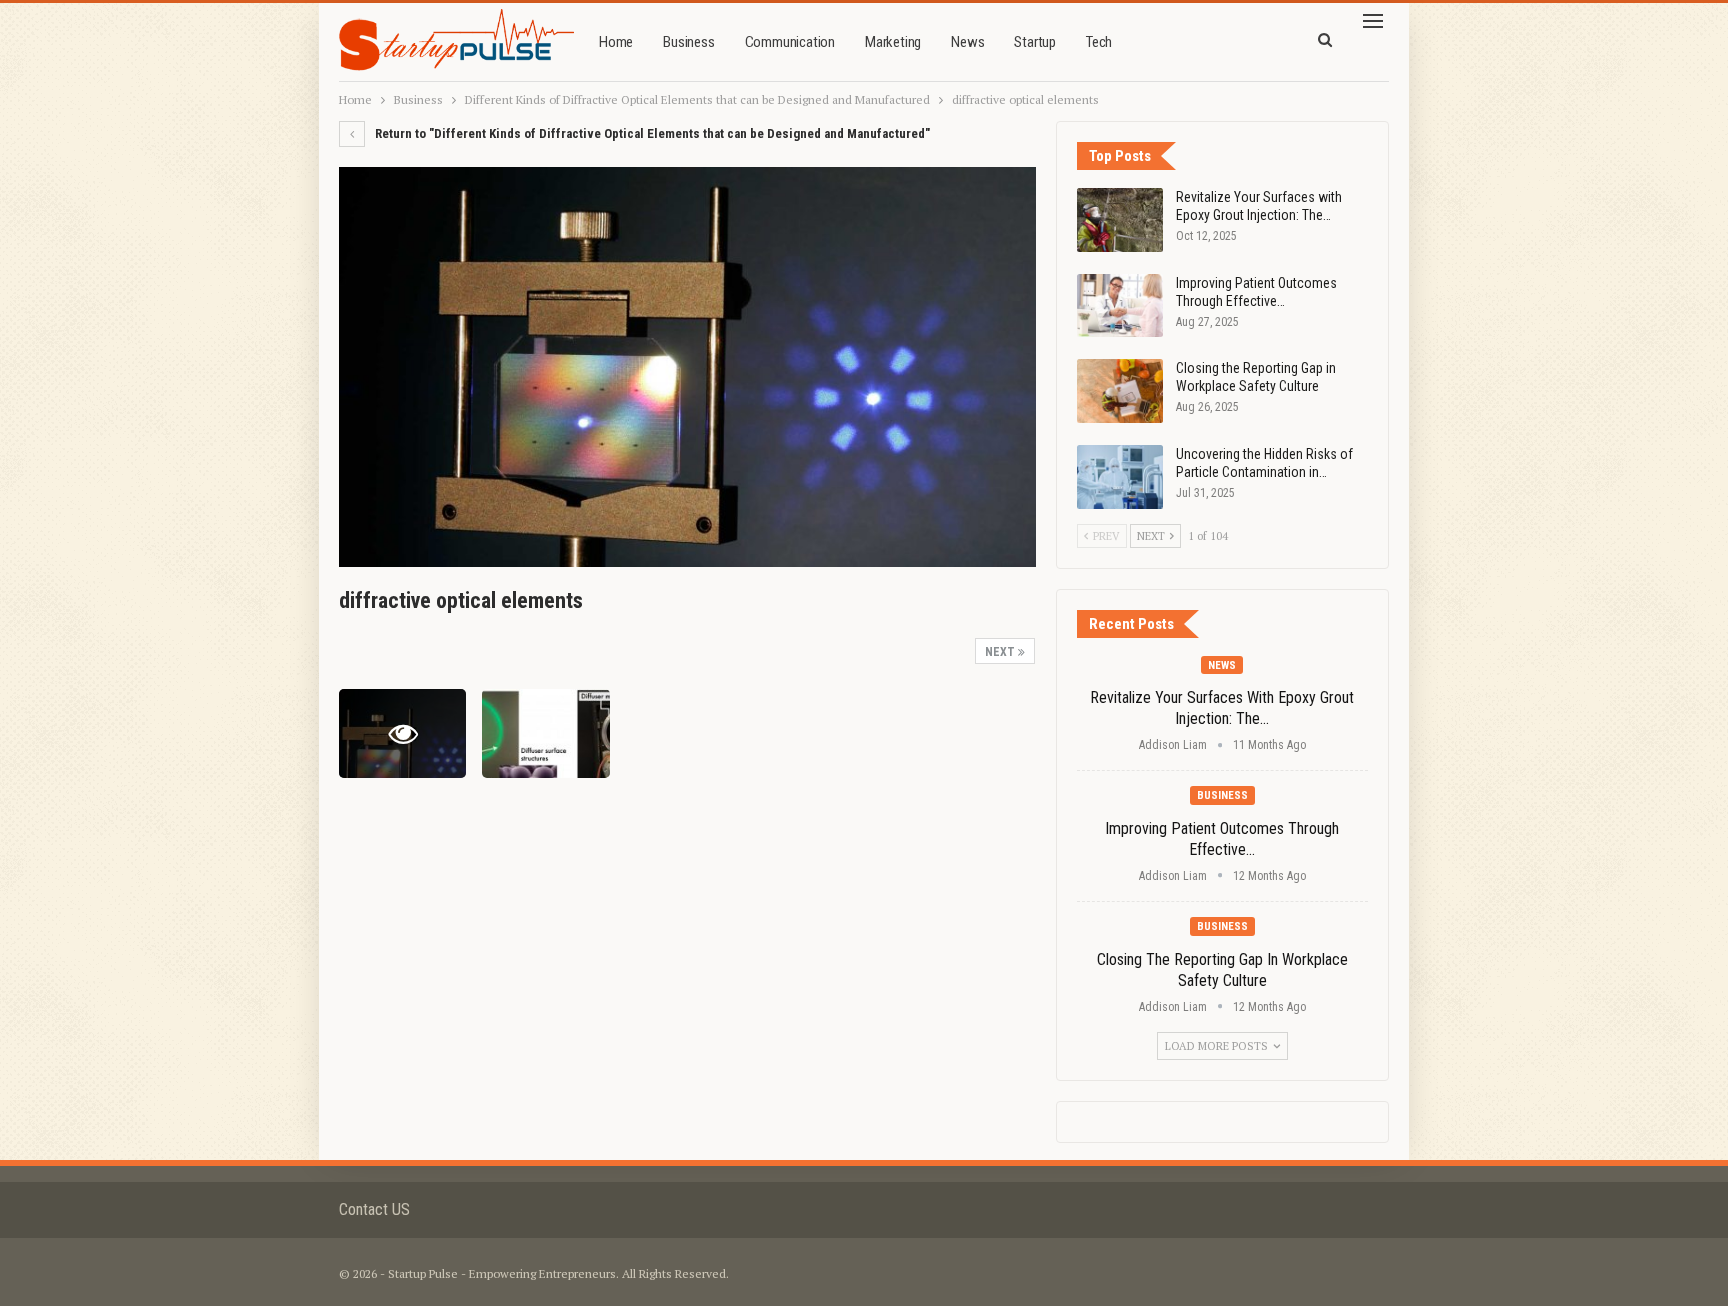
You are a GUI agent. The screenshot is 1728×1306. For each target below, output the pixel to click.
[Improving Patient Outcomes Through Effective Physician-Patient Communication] (1120, 306)
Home (616, 42)
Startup (1035, 42)
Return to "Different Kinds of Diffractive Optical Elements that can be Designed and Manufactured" (651, 133)
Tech (1099, 42)
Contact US (374, 1209)
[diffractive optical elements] (545, 733)
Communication (790, 42)
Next (1001, 652)
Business (688, 42)
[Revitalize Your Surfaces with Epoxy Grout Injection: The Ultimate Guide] (1120, 220)
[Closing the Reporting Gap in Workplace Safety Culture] (1120, 391)
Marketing (893, 42)
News (967, 42)
